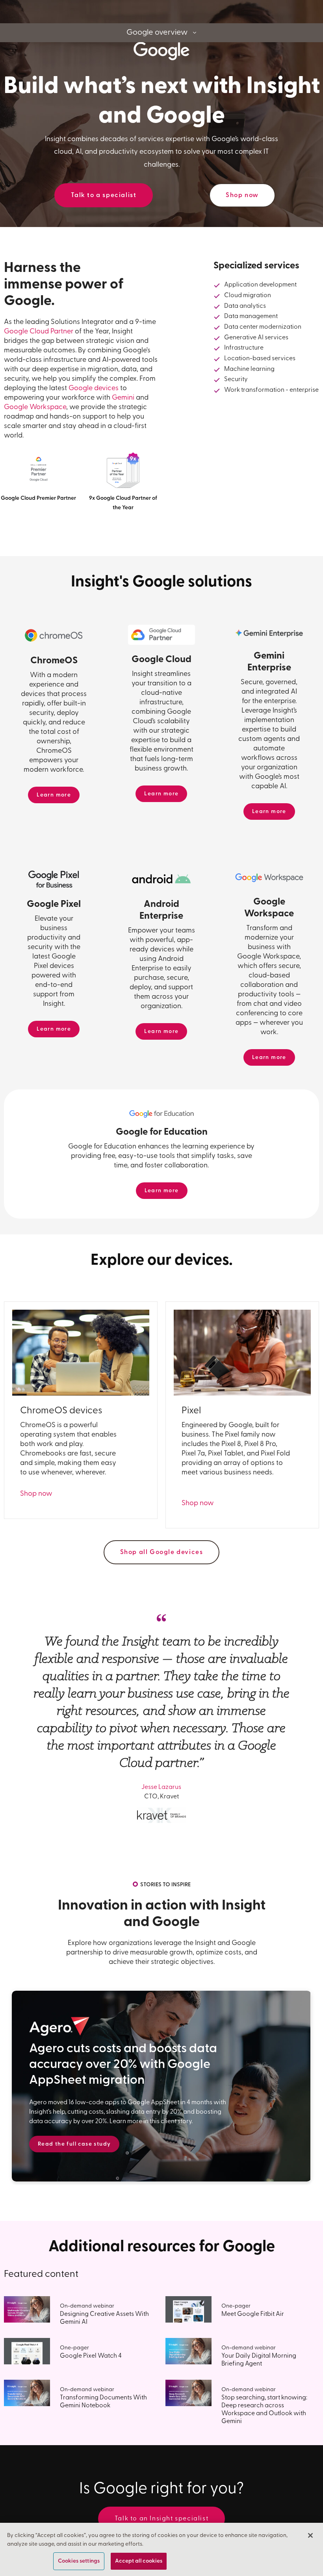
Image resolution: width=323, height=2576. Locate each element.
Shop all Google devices (162, 1552)
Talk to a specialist (104, 195)
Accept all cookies (139, 2561)
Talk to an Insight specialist (161, 2519)
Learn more (54, 795)
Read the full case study (74, 2144)
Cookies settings (79, 2561)
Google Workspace (35, 408)
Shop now (242, 195)
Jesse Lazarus (161, 1787)
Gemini (123, 398)
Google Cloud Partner (39, 332)
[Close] (310, 2535)
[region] (161, 2549)
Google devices (94, 389)
